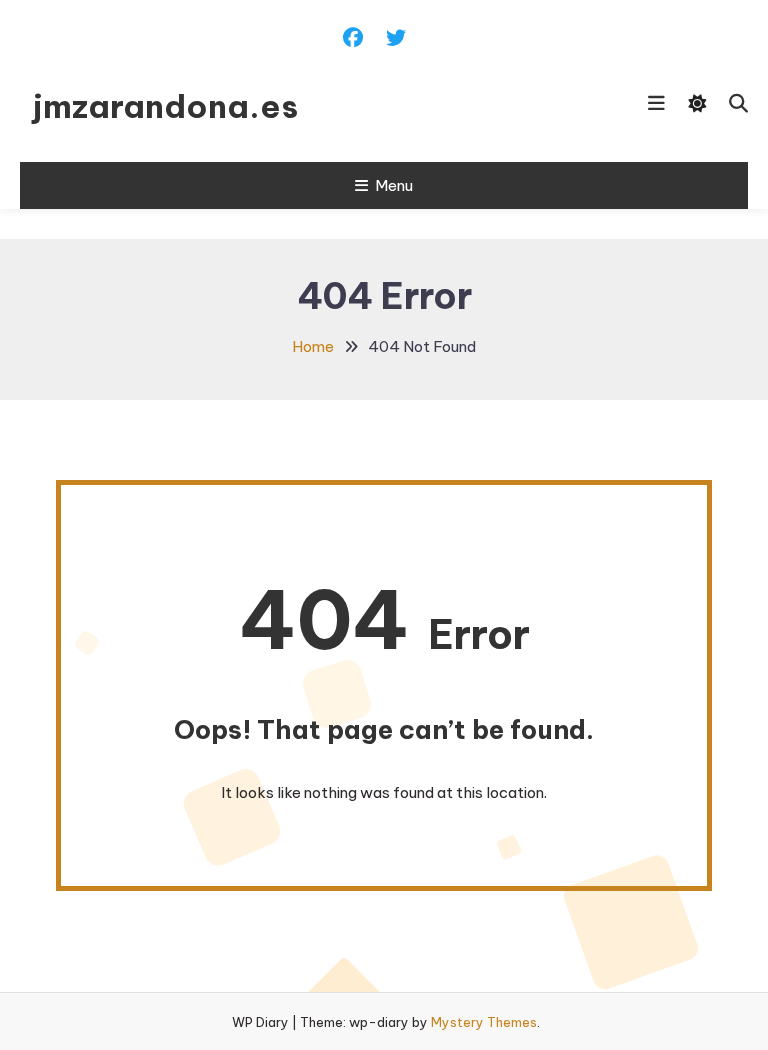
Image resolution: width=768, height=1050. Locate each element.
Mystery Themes (484, 1022)
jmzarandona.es (165, 106)
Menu (394, 185)
